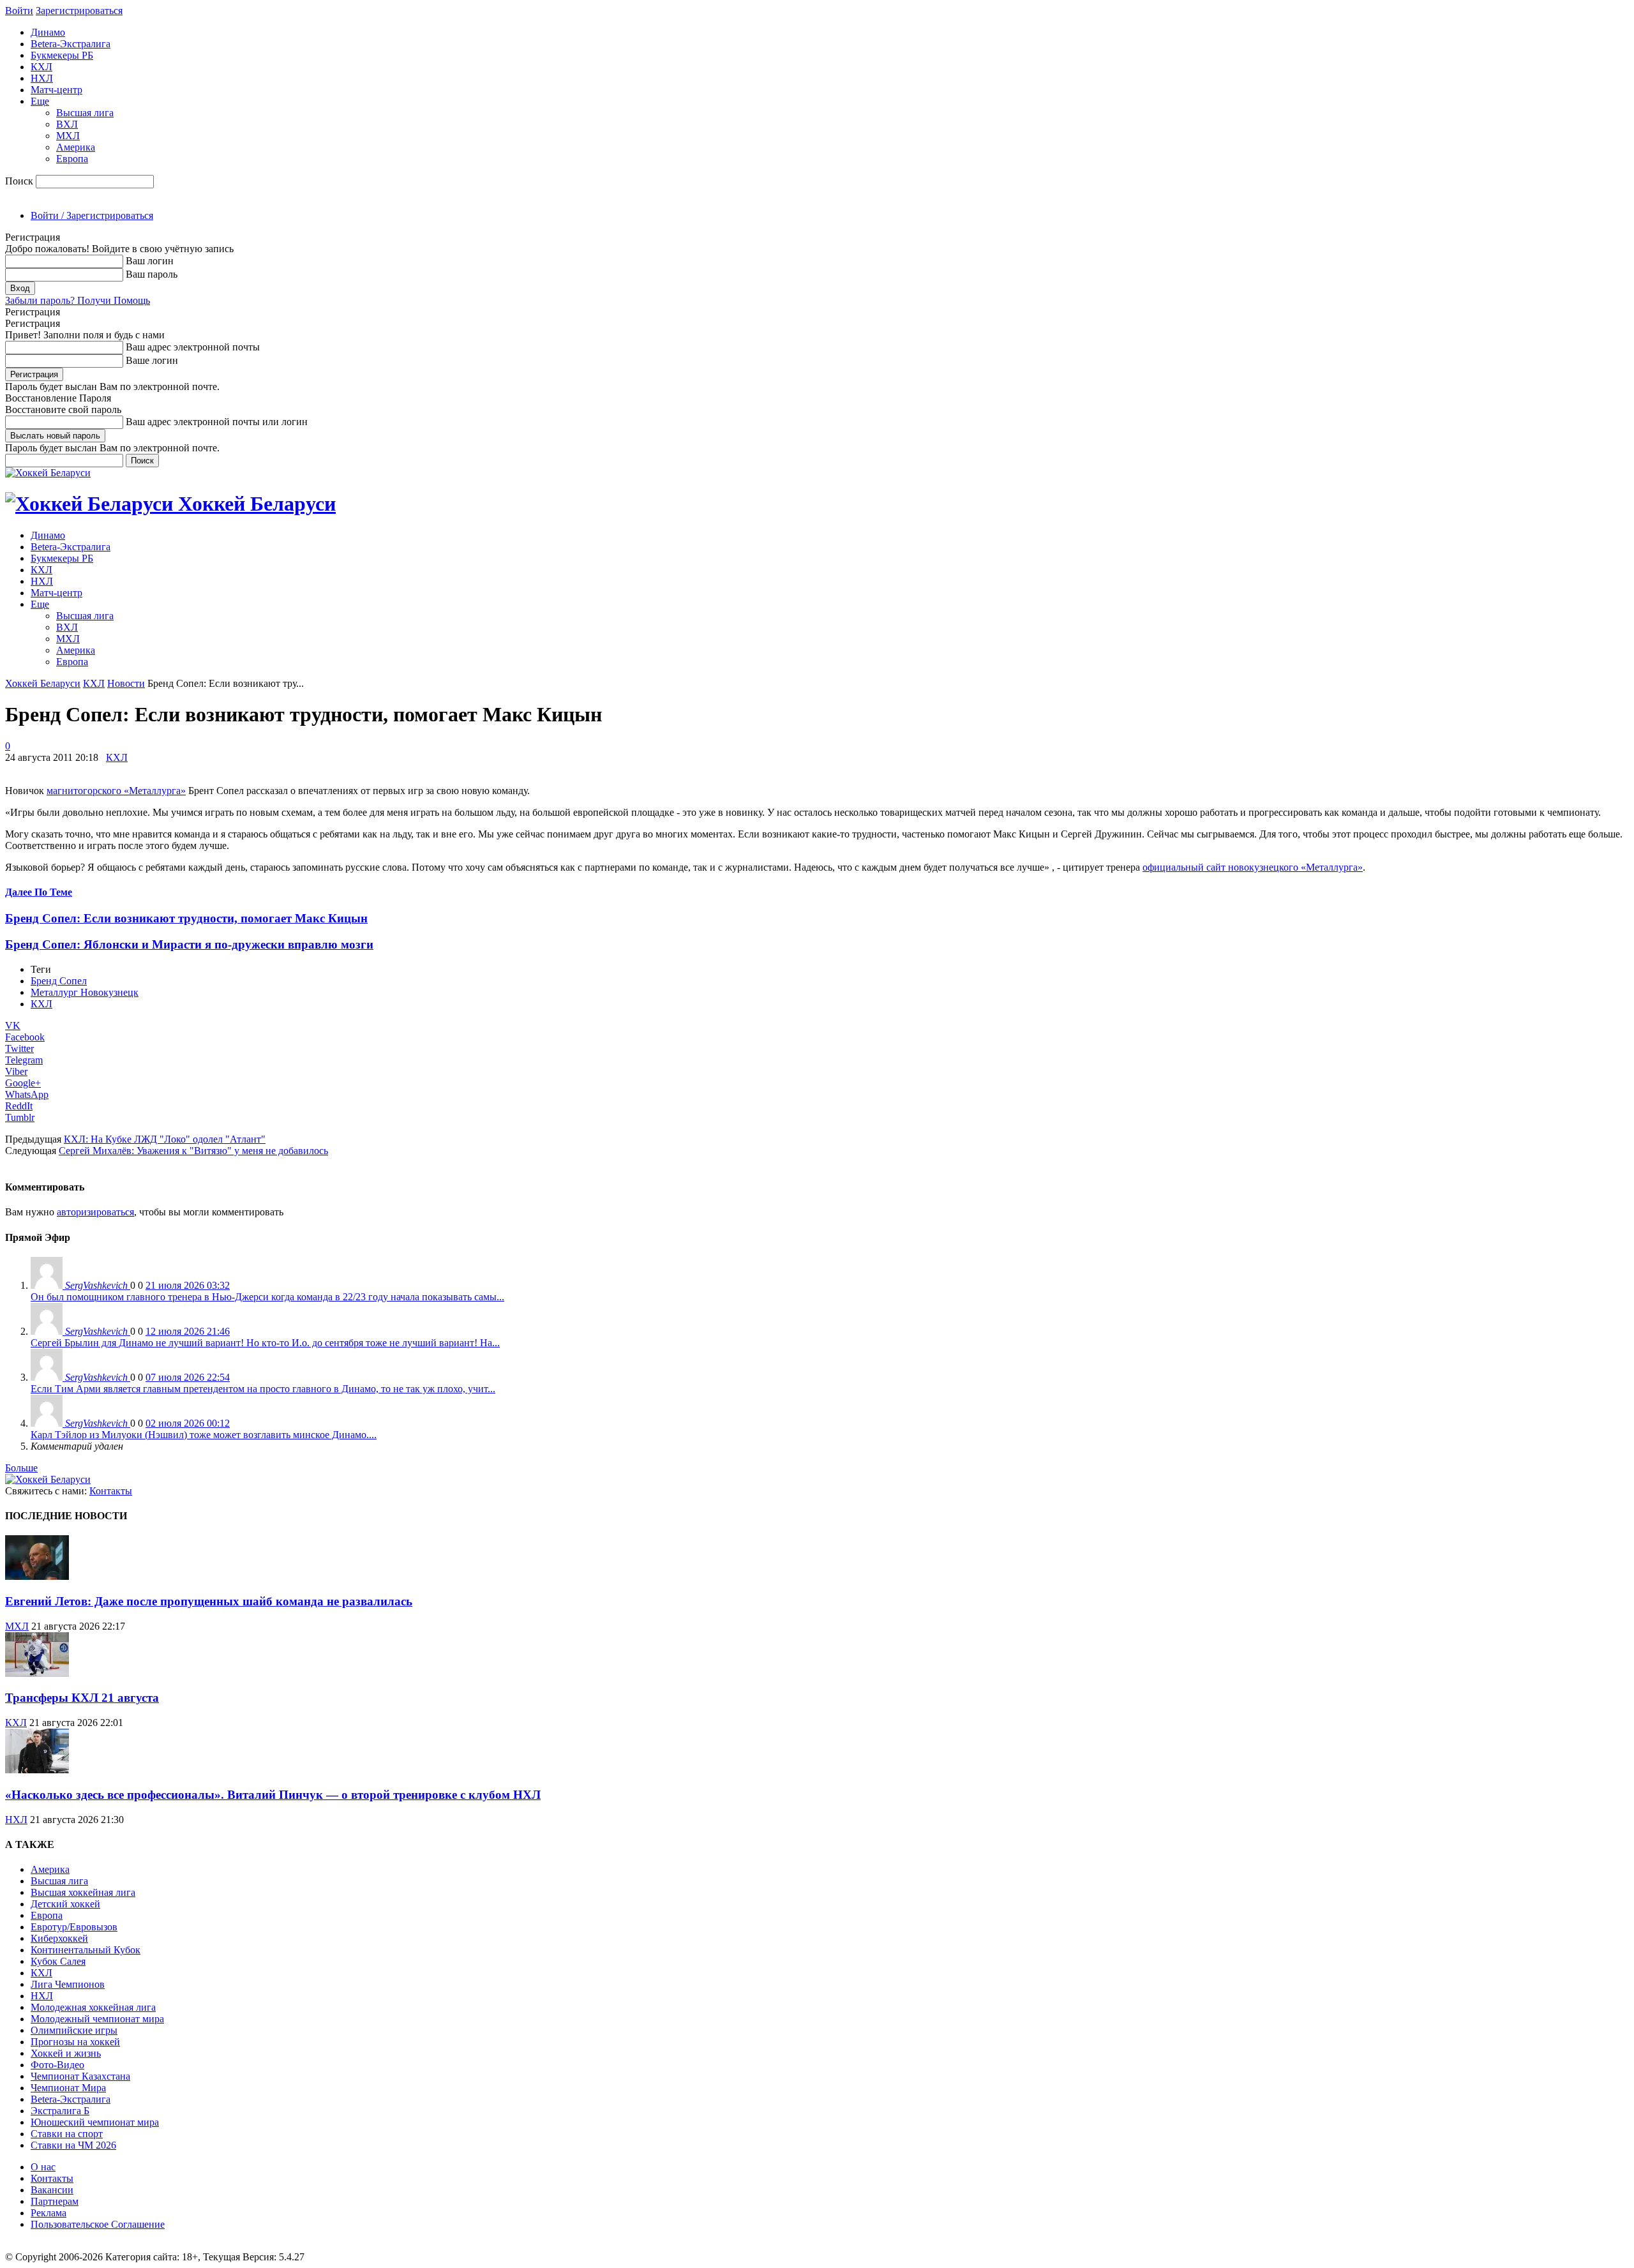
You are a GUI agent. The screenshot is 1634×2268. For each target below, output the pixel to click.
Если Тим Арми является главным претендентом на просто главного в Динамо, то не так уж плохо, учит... (263, 1389)
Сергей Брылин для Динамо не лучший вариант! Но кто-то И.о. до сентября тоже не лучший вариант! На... (265, 1343)
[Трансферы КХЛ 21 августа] (37, 1673)
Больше (21, 1468)
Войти (19, 11)
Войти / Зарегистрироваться (92, 215)
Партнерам (55, 2201)
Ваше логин (152, 360)
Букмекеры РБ (62, 55)
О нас (43, 2167)
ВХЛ (67, 124)
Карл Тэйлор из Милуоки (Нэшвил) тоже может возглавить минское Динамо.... (204, 1435)
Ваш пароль (152, 274)
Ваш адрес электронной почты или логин (217, 422)
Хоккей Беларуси (43, 683)
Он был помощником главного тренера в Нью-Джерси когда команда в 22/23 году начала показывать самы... (267, 1297)
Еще (40, 101)
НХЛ (42, 78)
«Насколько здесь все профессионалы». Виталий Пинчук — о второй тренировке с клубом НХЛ (273, 1795)
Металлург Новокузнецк (85, 992)
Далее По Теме (39, 892)
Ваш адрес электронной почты (193, 347)
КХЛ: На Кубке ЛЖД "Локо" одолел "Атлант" (165, 1139)
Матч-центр (56, 90)
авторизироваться (95, 1212)
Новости (126, 683)
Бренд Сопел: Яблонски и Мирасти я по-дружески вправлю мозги (189, 944)
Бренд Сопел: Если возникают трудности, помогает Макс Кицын (186, 918)
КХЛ (41, 67)
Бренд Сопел (59, 981)
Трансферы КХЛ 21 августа (82, 1698)
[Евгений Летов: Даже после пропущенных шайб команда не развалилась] (37, 1576)
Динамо (48, 32)
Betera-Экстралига (71, 44)
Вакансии (52, 2190)
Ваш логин (150, 261)
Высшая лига (85, 113)
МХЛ (68, 136)
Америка (76, 147)
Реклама (49, 2213)
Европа (72, 159)
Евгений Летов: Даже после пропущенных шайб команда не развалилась (209, 1601)
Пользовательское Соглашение (98, 2224)
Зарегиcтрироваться (79, 11)
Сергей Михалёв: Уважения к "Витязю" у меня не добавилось (193, 1151)
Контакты (111, 1491)
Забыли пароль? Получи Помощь (78, 300)
